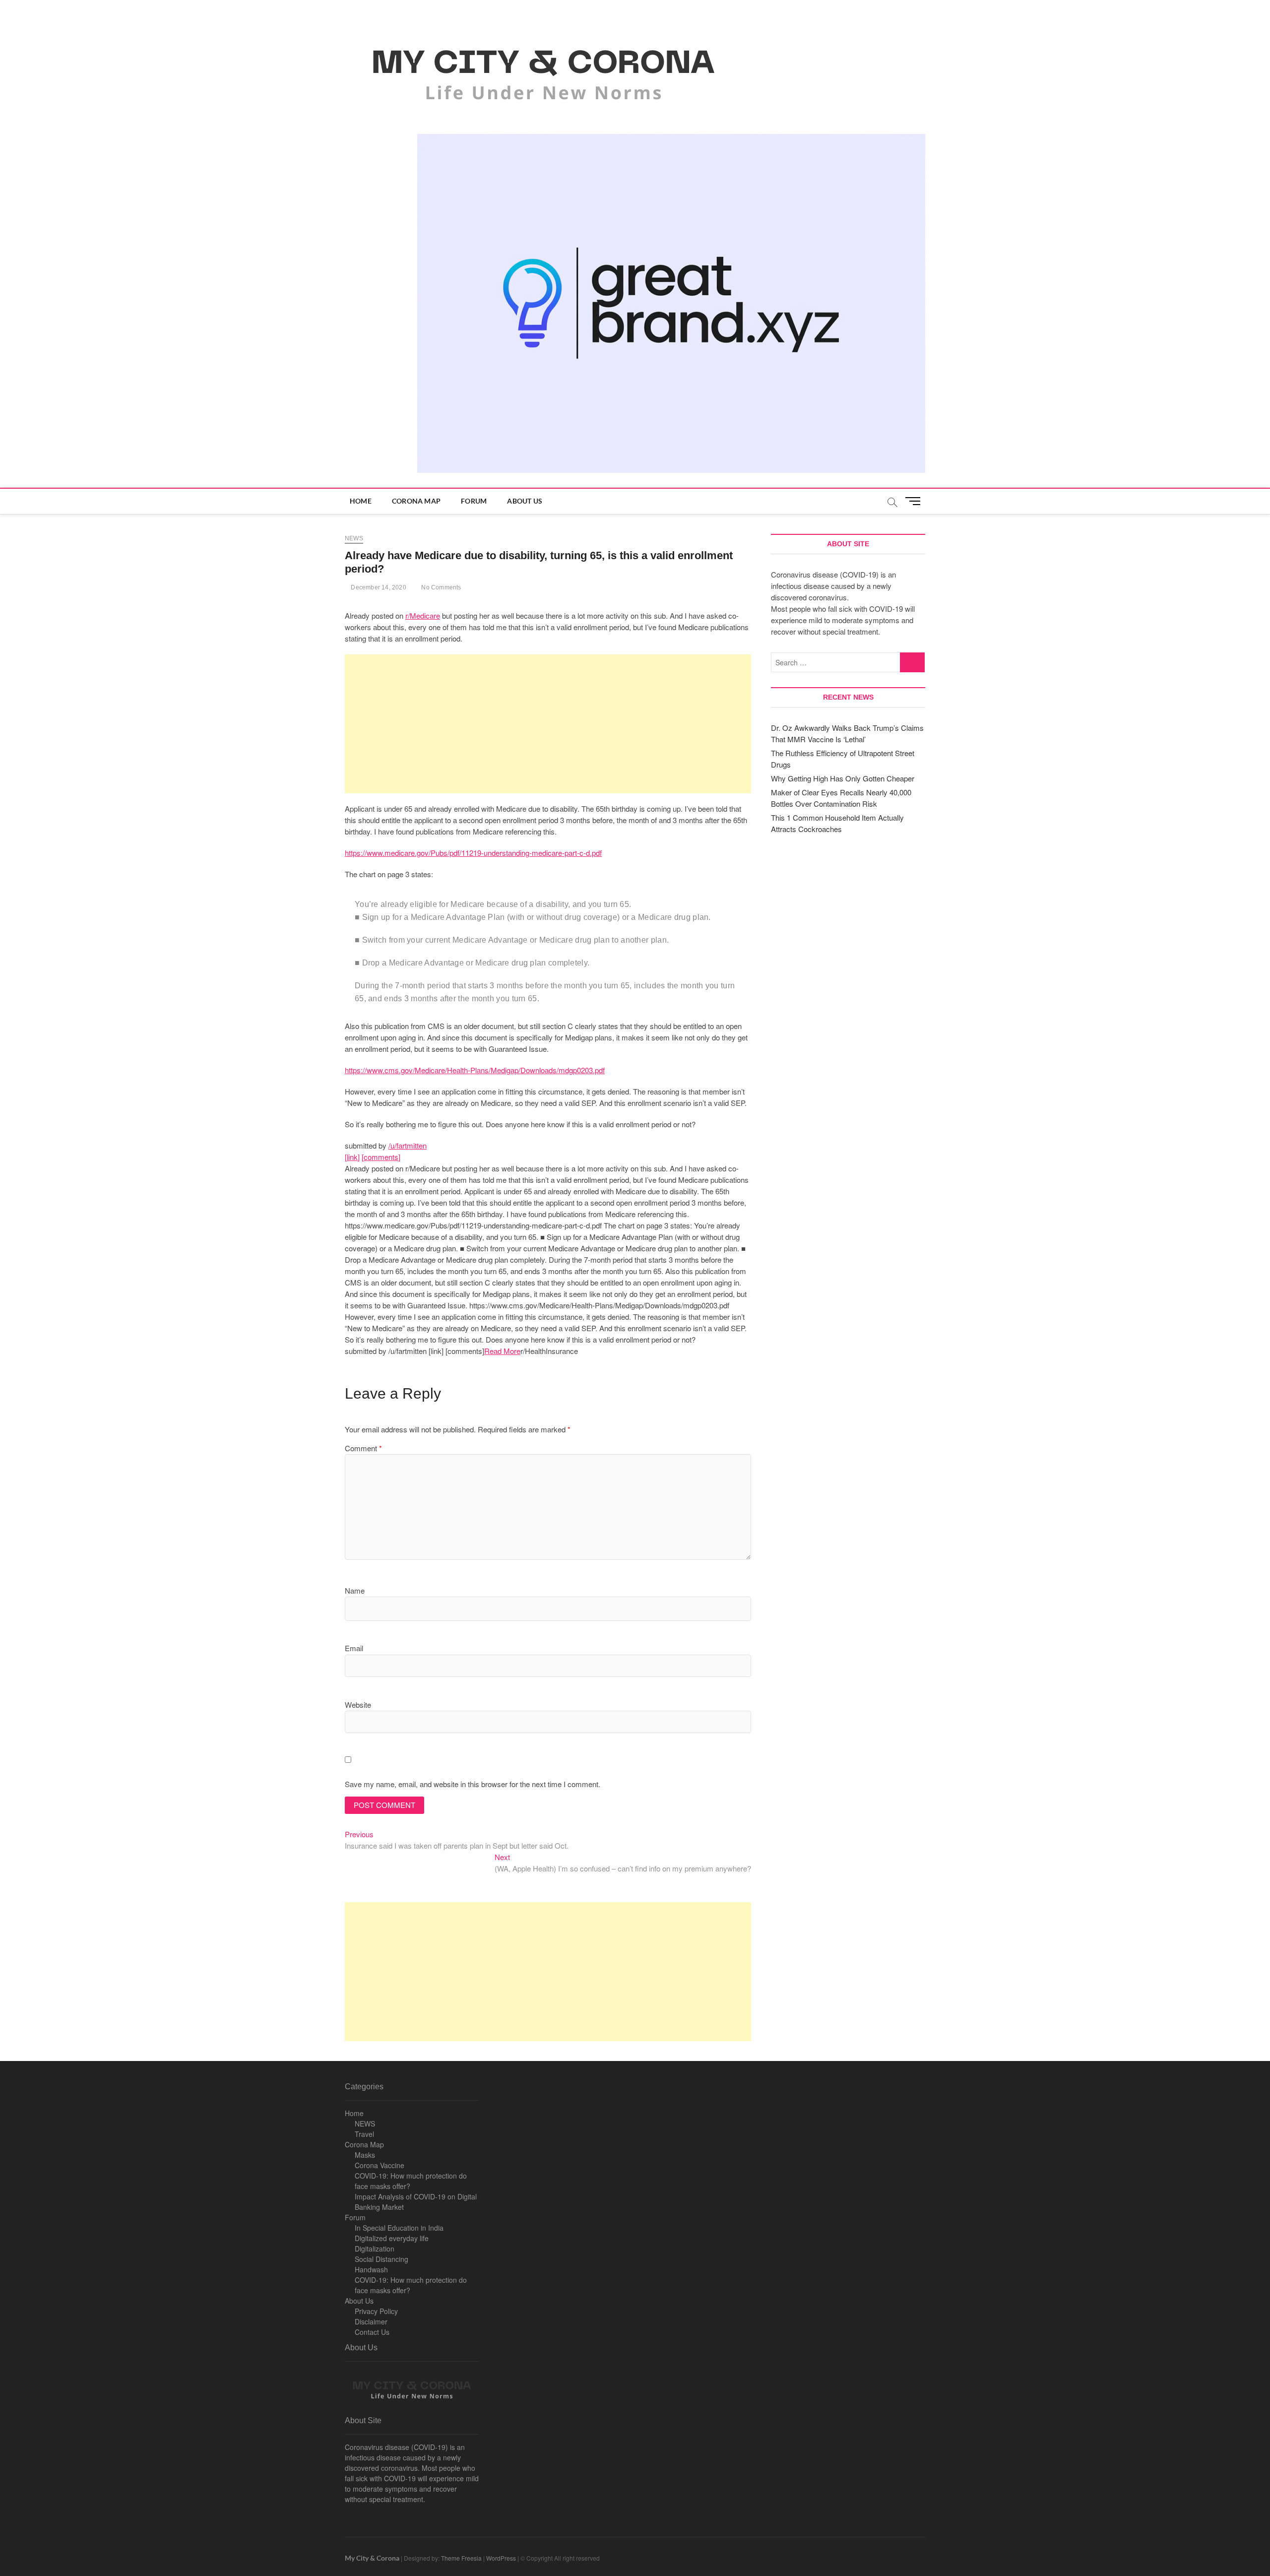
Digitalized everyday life (392, 2238)
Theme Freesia (461, 2558)
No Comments (440, 587)
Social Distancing (381, 2259)
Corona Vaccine (380, 2165)
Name (355, 1590)
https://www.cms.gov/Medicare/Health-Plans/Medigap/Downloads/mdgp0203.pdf (475, 1070)
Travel (364, 2134)
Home (361, 501)
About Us (525, 501)
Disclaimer (371, 2321)
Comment (363, 1448)
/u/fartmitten (408, 1145)
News (354, 538)
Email (354, 1648)
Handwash (371, 2269)
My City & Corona (372, 2558)
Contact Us (372, 2332)
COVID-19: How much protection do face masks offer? (411, 2181)
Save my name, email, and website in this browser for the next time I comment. (473, 1784)
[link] (352, 1157)
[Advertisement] (548, 724)
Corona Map (416, 501)
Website (358, 1705)
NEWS (365, 2124)
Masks (365, 2155)
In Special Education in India (399, 2228)
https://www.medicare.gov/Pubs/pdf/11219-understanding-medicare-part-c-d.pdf (473, 853)
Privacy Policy (376, 2311)
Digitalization (375, 2249)
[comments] (381, 1157)
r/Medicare (423, 615)
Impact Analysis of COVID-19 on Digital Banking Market (416, 2202)
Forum (474, 501)
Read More (502, 1351)
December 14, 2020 (378, 587)
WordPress (501, 2558)
